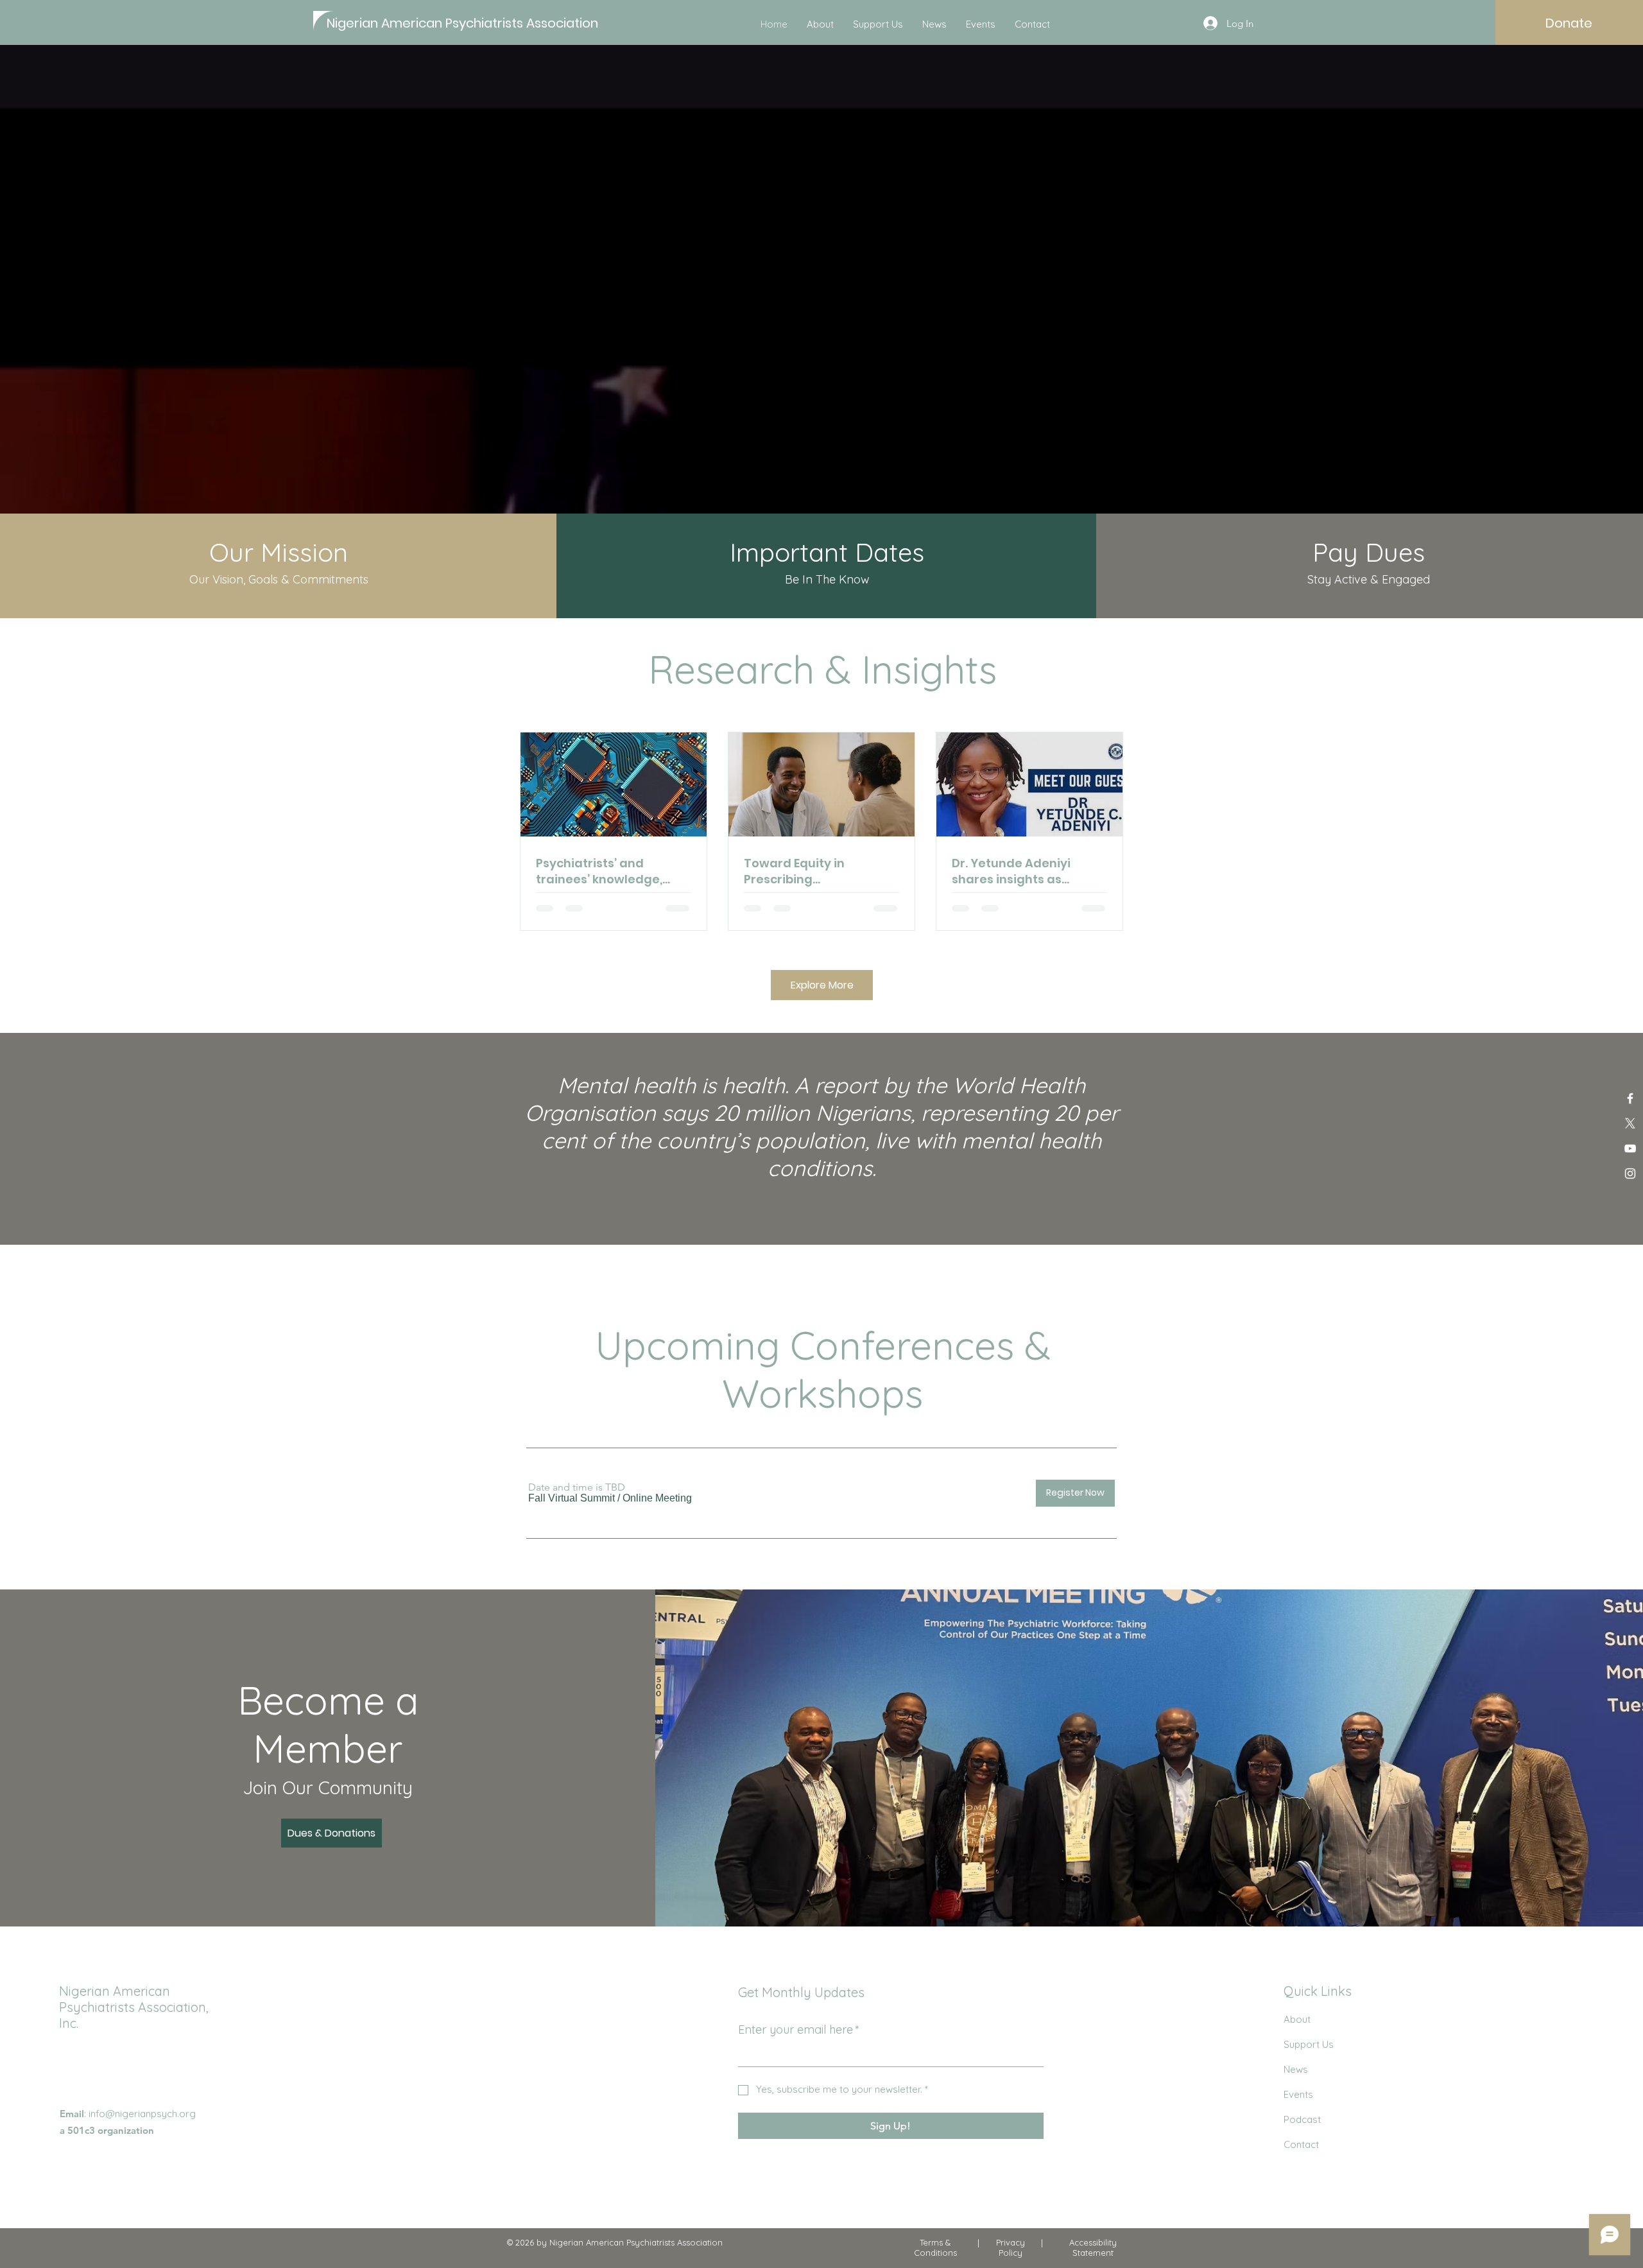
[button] (572, 1498)
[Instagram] (1630, 1173)
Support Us (1309, 2044)
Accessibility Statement (1093, 2247)
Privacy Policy (1011, 2247)
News (1296, 2069)
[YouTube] (1630, 1148)
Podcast (1302, 2119)
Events (1298, 2094)
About (1297, 2019)
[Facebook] (1630, 1098)
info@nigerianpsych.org (142, 2114)
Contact (1301, 2144)
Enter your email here (799, 2030)
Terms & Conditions (935, 2247)
